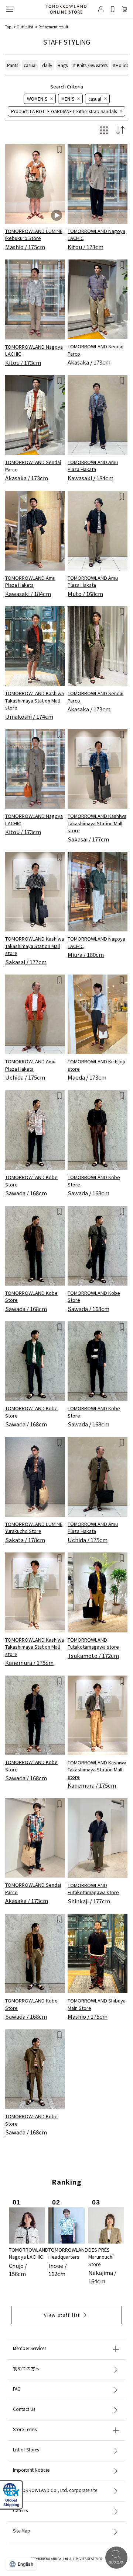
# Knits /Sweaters (90, 65)
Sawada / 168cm (26, 1193)
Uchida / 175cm (25, 1077)
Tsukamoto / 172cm (93, 1655)
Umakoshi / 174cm (29, 716)
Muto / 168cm (85, 594)
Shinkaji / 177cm (89, 1901)
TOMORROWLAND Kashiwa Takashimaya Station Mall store (35, 700)
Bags (63, 65)
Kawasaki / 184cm (91, 478)
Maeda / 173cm (87, 1077)
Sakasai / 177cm (88, 839)
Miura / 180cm (86, 954)
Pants (13, 65)
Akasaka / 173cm (89, 362)
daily (47, 65)
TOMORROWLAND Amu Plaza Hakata (93, 466)
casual (30, 65)
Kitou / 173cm (86, 247)
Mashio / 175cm (25, 247)
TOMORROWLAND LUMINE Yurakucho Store (34, 1528)
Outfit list (25, 27)
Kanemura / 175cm (29, 1662)
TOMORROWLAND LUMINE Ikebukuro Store (34, 235)
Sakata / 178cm (25, 1540)
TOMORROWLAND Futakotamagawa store (93, 1643)
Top (8, 27)
